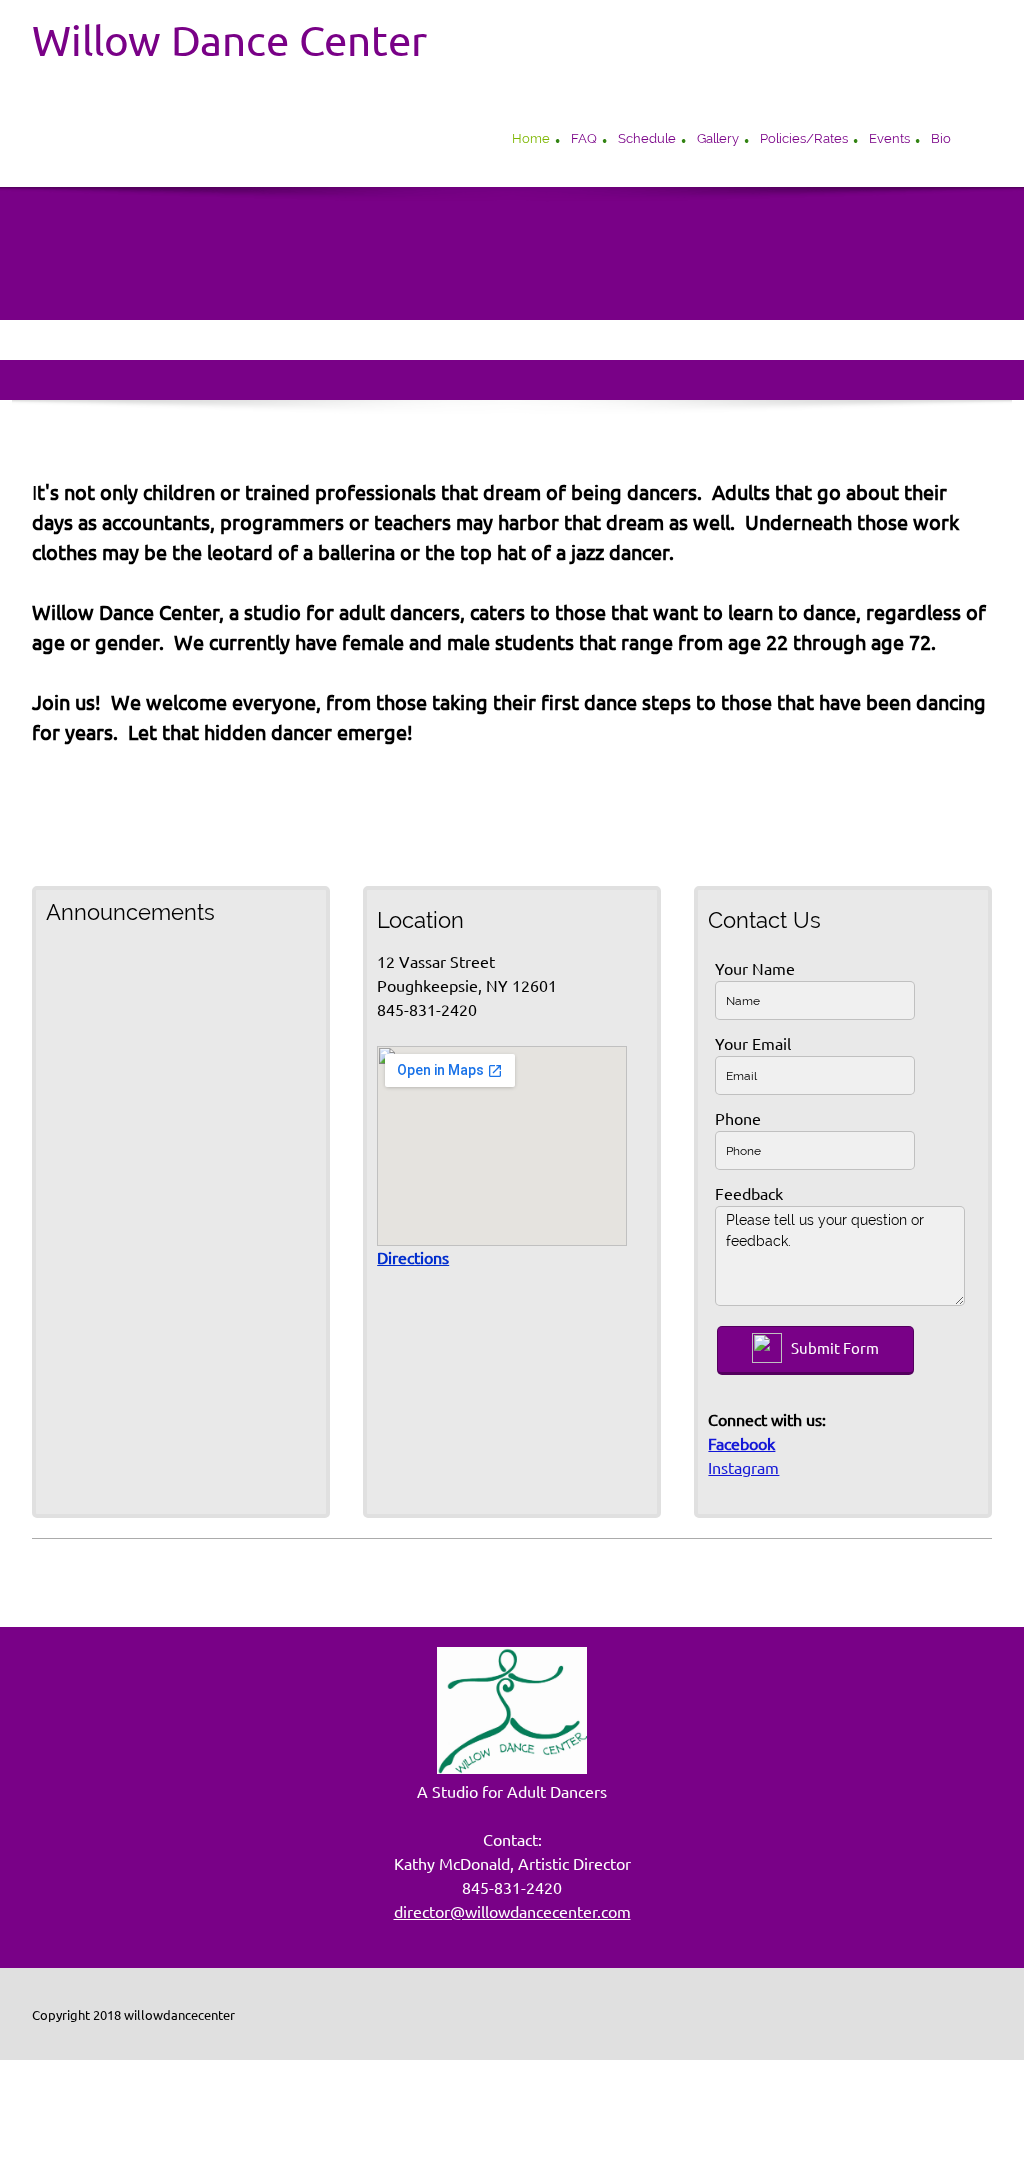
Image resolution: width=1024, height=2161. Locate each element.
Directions (413, 1258)
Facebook (741, 1444)
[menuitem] (531, 141)
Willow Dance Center (229, 41)
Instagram (743, 1468)
